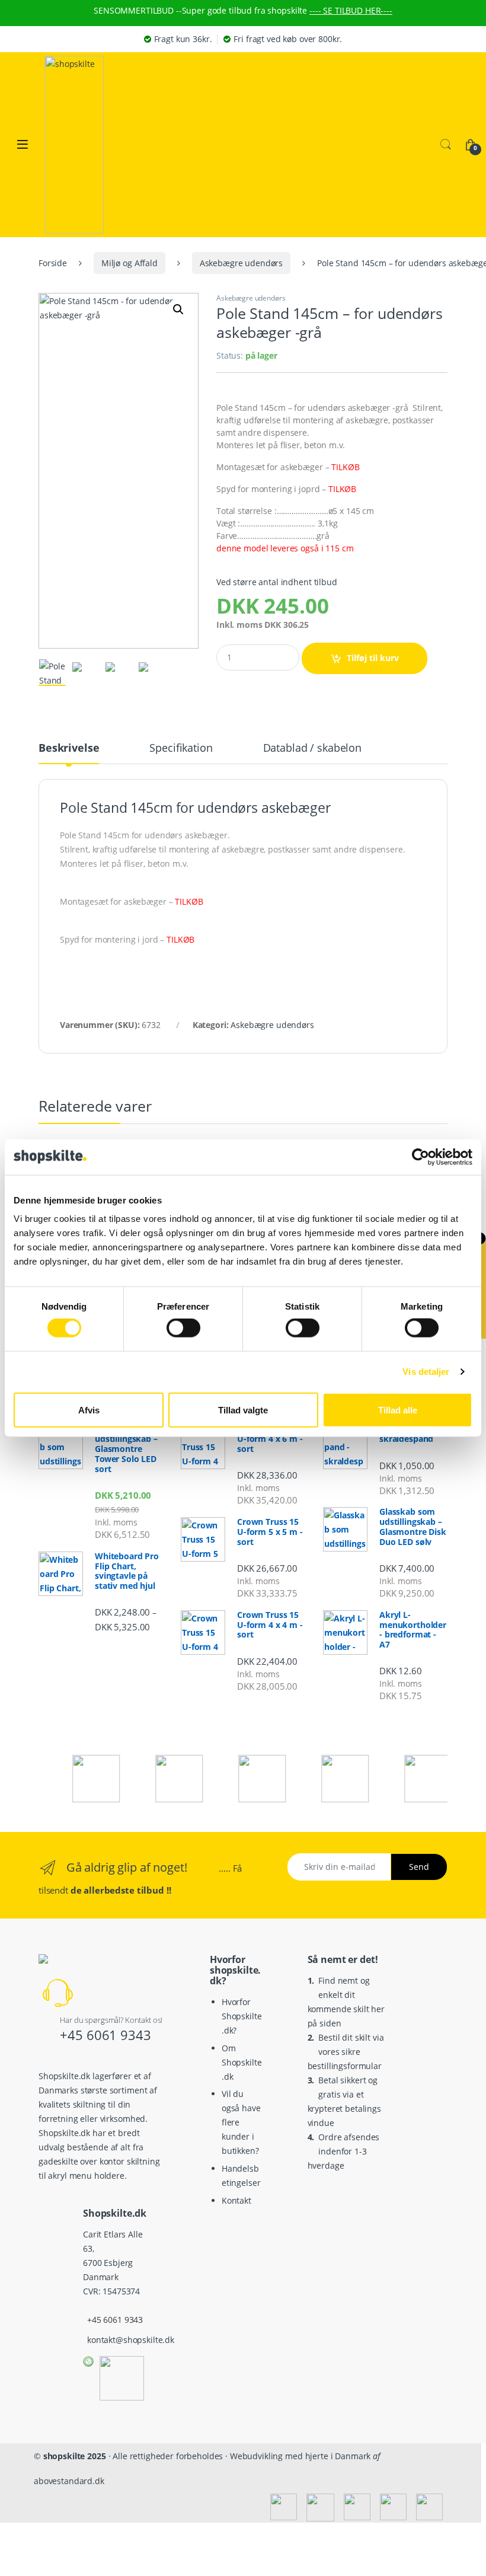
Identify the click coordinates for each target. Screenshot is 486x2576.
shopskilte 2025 (75, 2456)
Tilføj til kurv (373, 658)
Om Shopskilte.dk (242, 2062)
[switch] (183, 1328)
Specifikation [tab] (181, 748)
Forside (53, 263)
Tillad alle (398, 1410)
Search (446, 145)
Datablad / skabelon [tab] (312, 748)
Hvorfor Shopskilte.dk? (242, 2016)
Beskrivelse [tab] (69, 748)
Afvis (89, 1410)
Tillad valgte (243, 1410)
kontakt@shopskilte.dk (131, 2340)
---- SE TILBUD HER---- (351, 10)
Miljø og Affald (130, 263)
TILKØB (345, 467)
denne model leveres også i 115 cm (285, 548)
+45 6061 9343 (105, 2035)
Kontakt (236, 2200)
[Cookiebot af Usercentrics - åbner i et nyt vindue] (421, 1157)
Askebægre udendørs (241, 263)
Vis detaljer (426, 1372)
